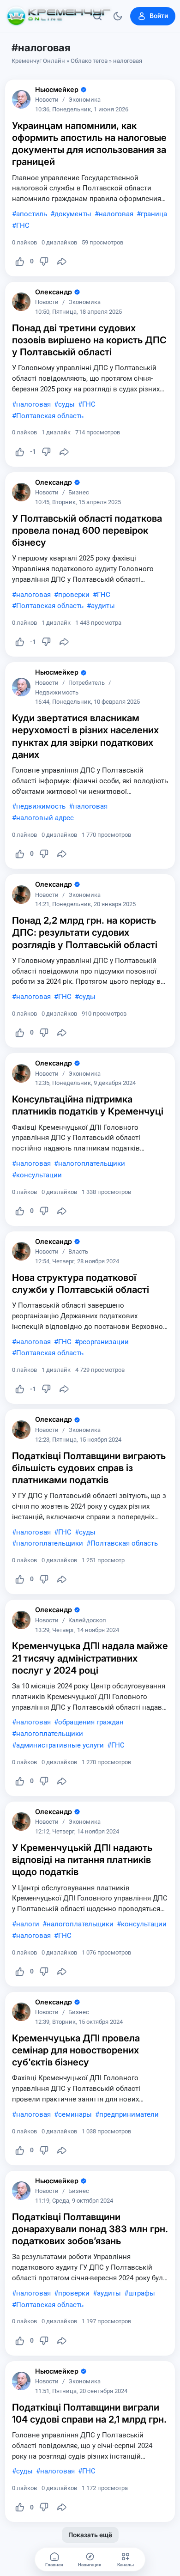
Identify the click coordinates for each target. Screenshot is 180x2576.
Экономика (84, 100)
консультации (39, 1175)
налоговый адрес (45, 818)
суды (66, 404)
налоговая (116, 214)
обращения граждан (91, 1722)
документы (73, 214)
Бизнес (79, 493)
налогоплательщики (92, 1163)
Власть (78, 1252)
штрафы (142, 2293)
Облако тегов (89, 61)
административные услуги (60, 1745)
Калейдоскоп (87, 1621)
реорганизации (104, 1342)
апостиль (32, 214)
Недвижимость (57, 693)
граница (154, 214)
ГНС (23, 225)
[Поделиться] (62, 262)
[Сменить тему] (118, 16)
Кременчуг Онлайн (38, 61)
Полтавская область (50, 416)
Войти (159, 16)
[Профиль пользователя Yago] (21, 302)
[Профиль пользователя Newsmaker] (21, 99)
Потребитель (87, 683)
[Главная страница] (59, 16)
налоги (28, 1924)
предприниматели (129, 2114)
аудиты (103, 606)
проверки (74, 595)
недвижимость (41, 806)
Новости (47, 100)
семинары (75, 2114)
